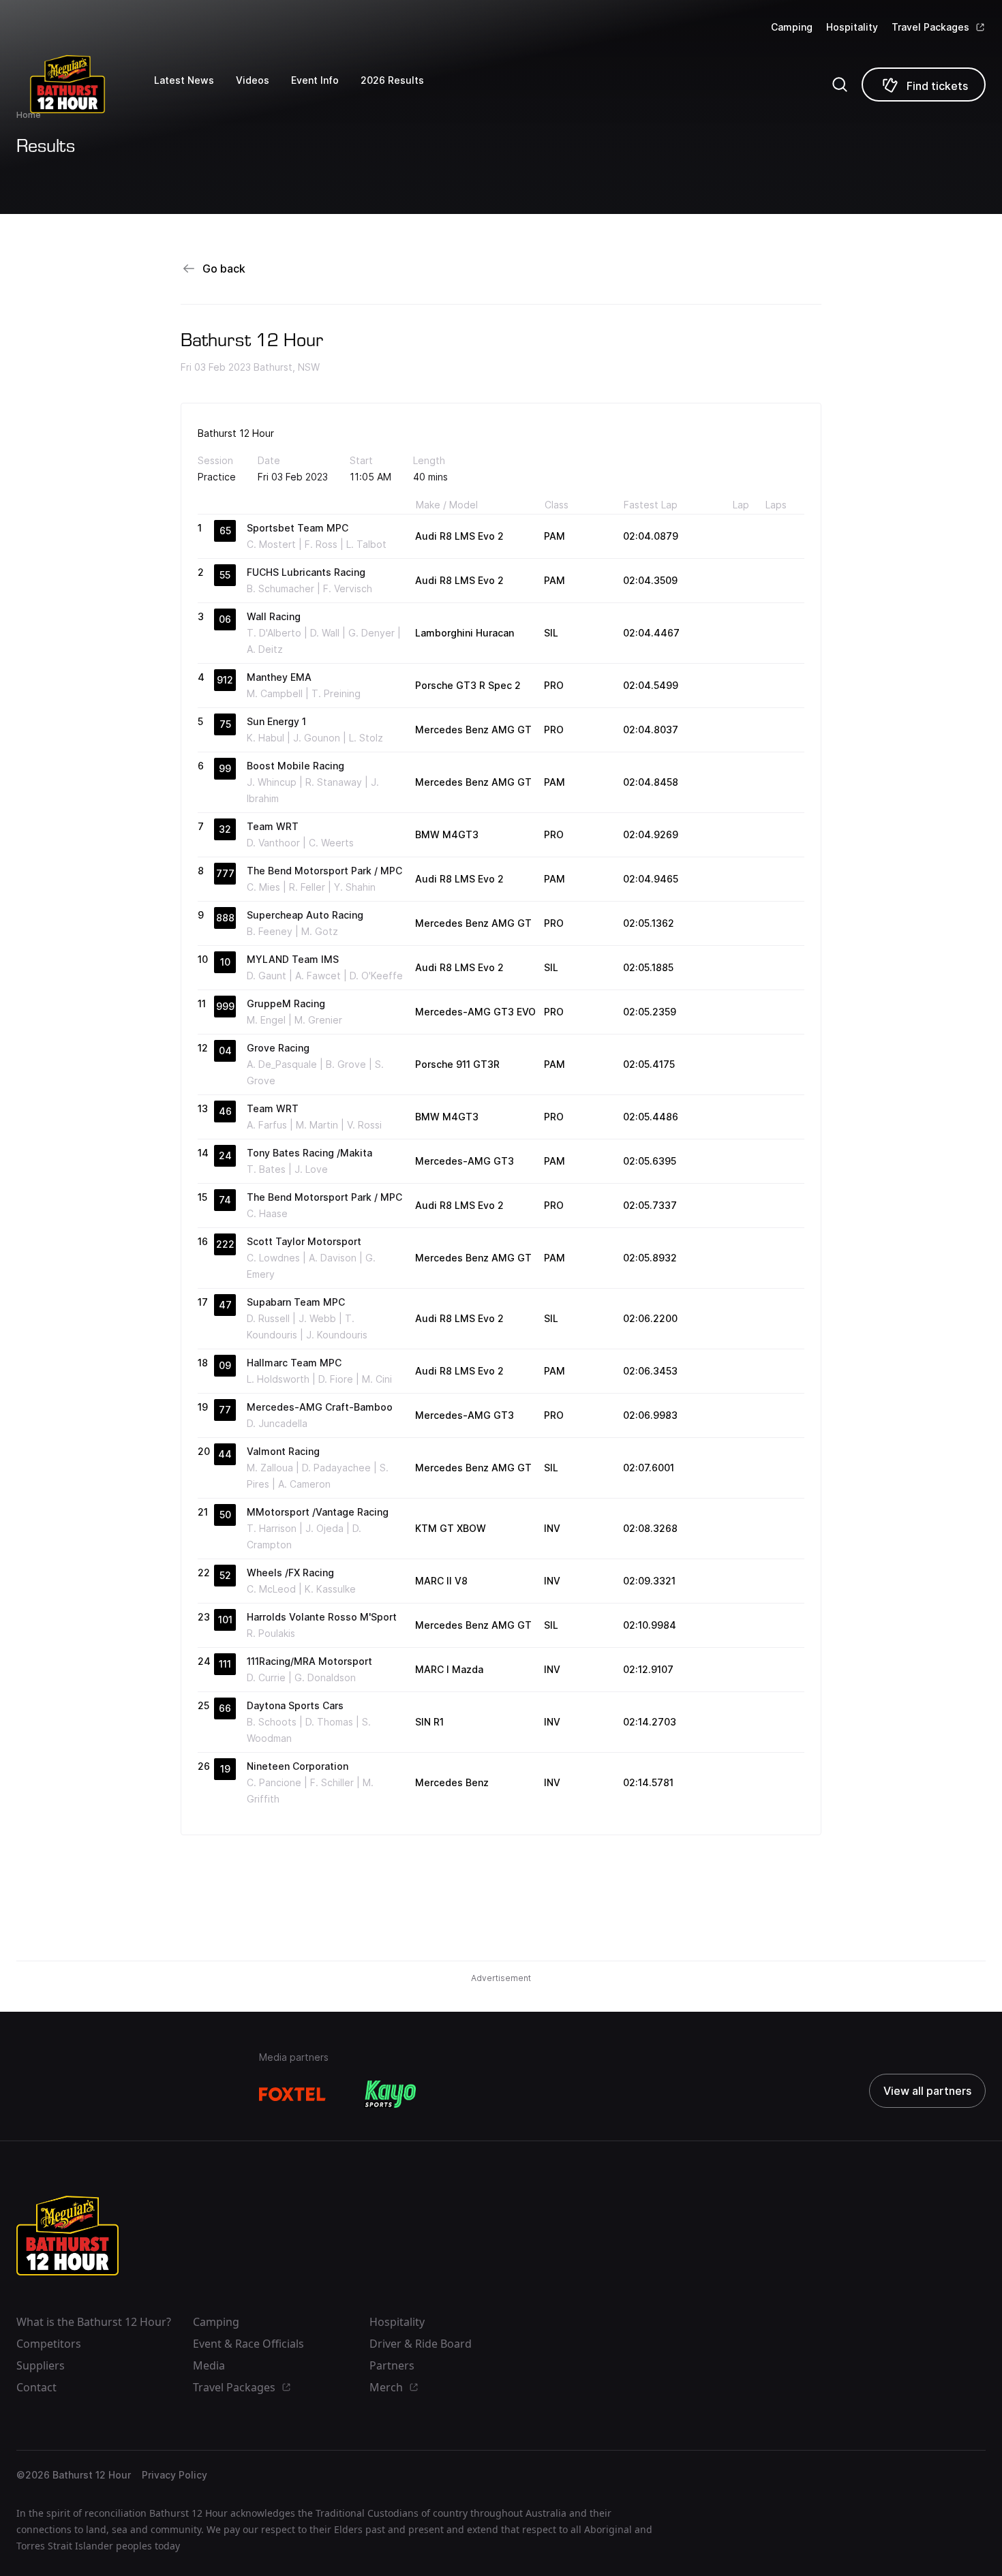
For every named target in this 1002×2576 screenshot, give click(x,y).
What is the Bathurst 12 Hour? (94, 2322)
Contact (36, 2387)
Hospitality (852, 27)
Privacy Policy (174, 2475)
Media (209, 2365)
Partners (392, 2365)
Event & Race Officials (248, 2344)
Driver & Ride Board (421, 2344)
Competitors (49, 2344)
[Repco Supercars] (85, 84)
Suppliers (41, 2365)
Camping (792, 27)
